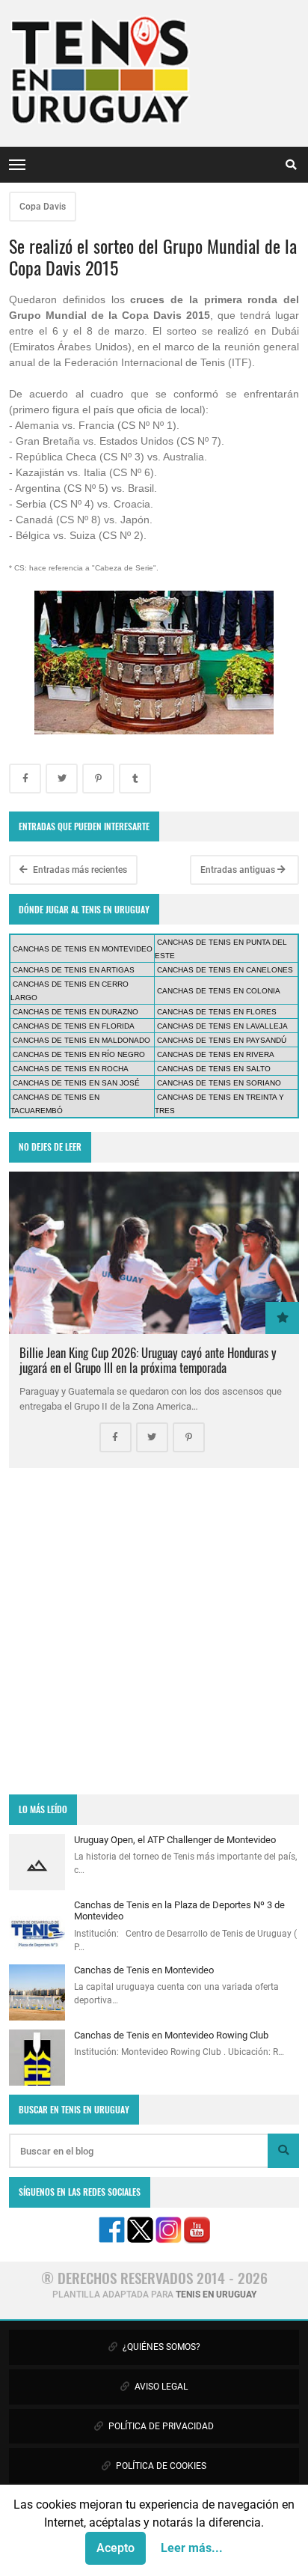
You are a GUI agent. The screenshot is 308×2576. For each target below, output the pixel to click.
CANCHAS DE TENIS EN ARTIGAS (74, 970)
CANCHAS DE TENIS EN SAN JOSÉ (76, 1083)
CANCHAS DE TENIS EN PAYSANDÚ (222, 1040)
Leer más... (192, 2548)
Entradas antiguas (239, 870)
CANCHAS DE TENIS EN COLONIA (219, 991)
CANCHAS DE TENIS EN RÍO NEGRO (79, 1054)
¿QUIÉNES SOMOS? (160, 2347)
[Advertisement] (154, 1631)
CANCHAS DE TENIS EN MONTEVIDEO (83, 949)
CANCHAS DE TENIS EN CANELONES (225, 970)
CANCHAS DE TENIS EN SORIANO (219, 1083)
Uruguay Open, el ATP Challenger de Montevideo (175, 1840)
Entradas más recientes (79, 870)
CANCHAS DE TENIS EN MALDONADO (81, 1040)
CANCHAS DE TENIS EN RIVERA (216, 1054)
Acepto (115, 2548)
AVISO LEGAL (160, 2387)
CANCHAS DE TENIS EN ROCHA (71, 1069)
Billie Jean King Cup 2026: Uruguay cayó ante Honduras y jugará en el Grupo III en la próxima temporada (148, 1360)
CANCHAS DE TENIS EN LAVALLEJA (222, 1026)
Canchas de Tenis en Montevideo (144, 1970)
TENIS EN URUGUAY (216, 2295)
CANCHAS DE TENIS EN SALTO (214, 1069)
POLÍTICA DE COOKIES (160, 2466)
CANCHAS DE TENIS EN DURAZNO (76, 1012)
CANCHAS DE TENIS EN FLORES (217, 1012)
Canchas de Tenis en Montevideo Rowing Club (171, 2035)
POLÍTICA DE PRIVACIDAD (160, 2426)
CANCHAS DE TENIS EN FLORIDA (74, 1026)
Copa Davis (43, 207)
